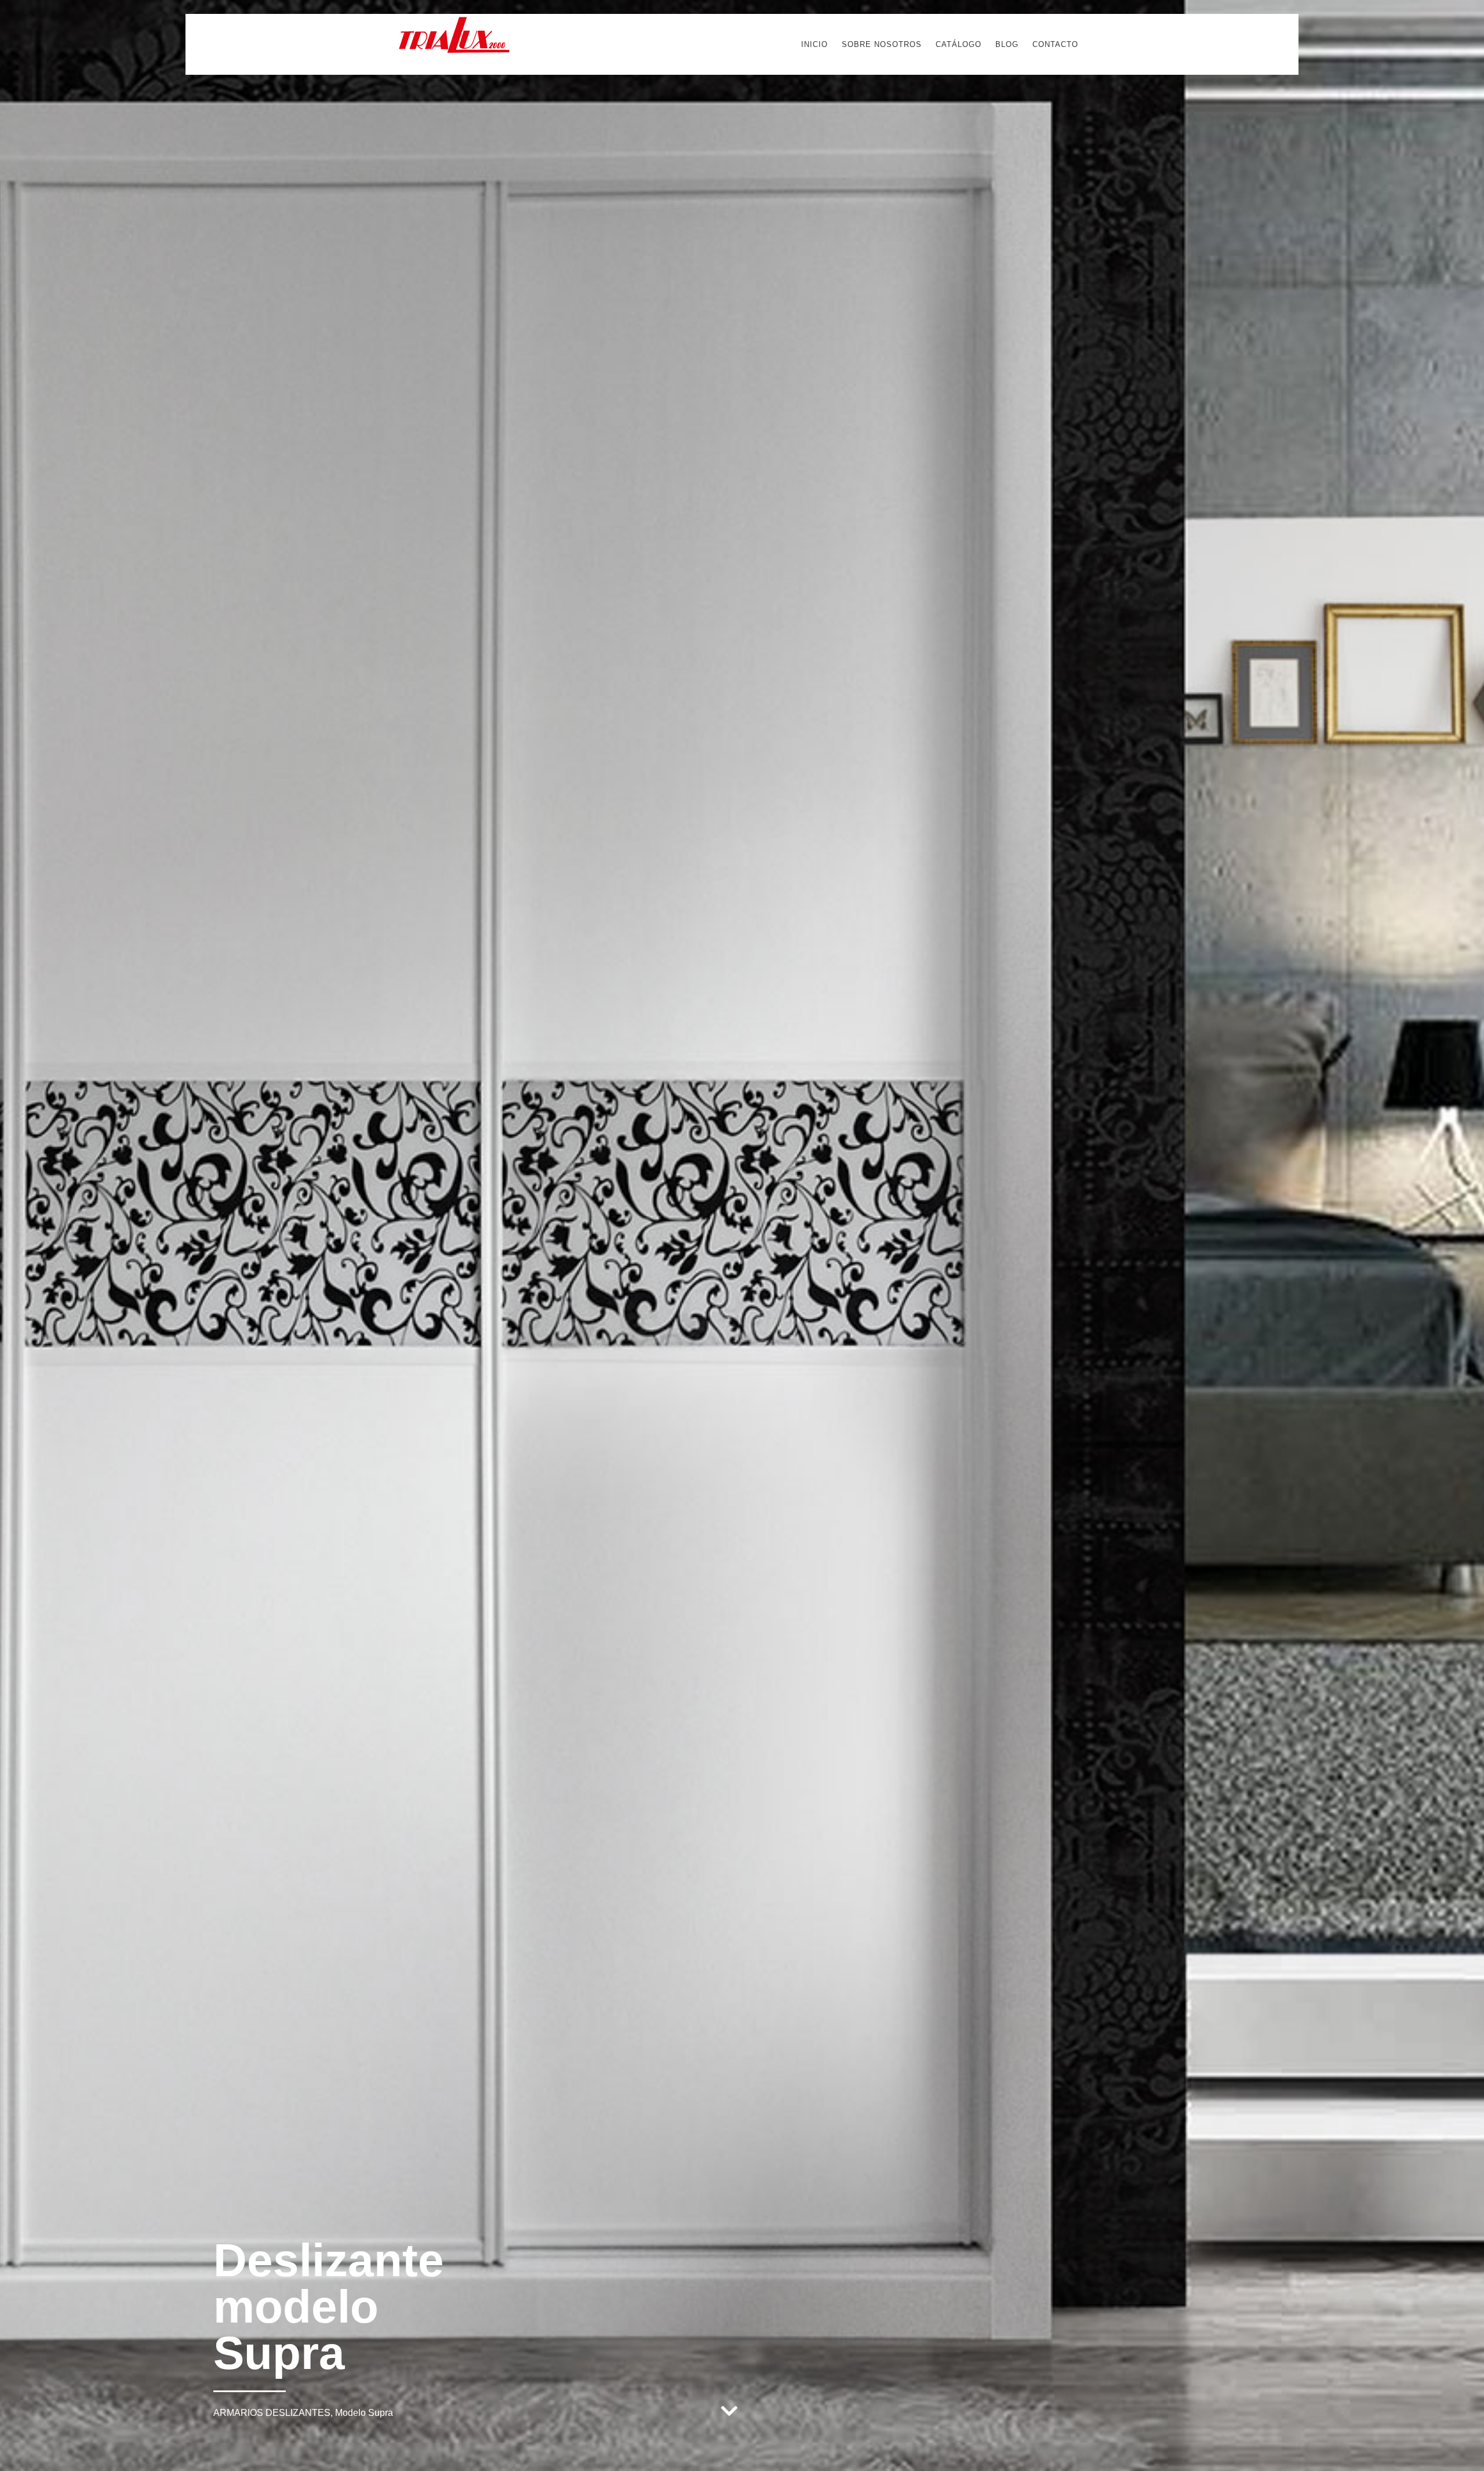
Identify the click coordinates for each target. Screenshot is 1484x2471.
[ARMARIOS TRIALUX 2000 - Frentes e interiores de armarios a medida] (454, 49)
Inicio (814, 44)
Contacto (1055, 44)
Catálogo (959, 44)
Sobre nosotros (882, 44)
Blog (1007, 44)
